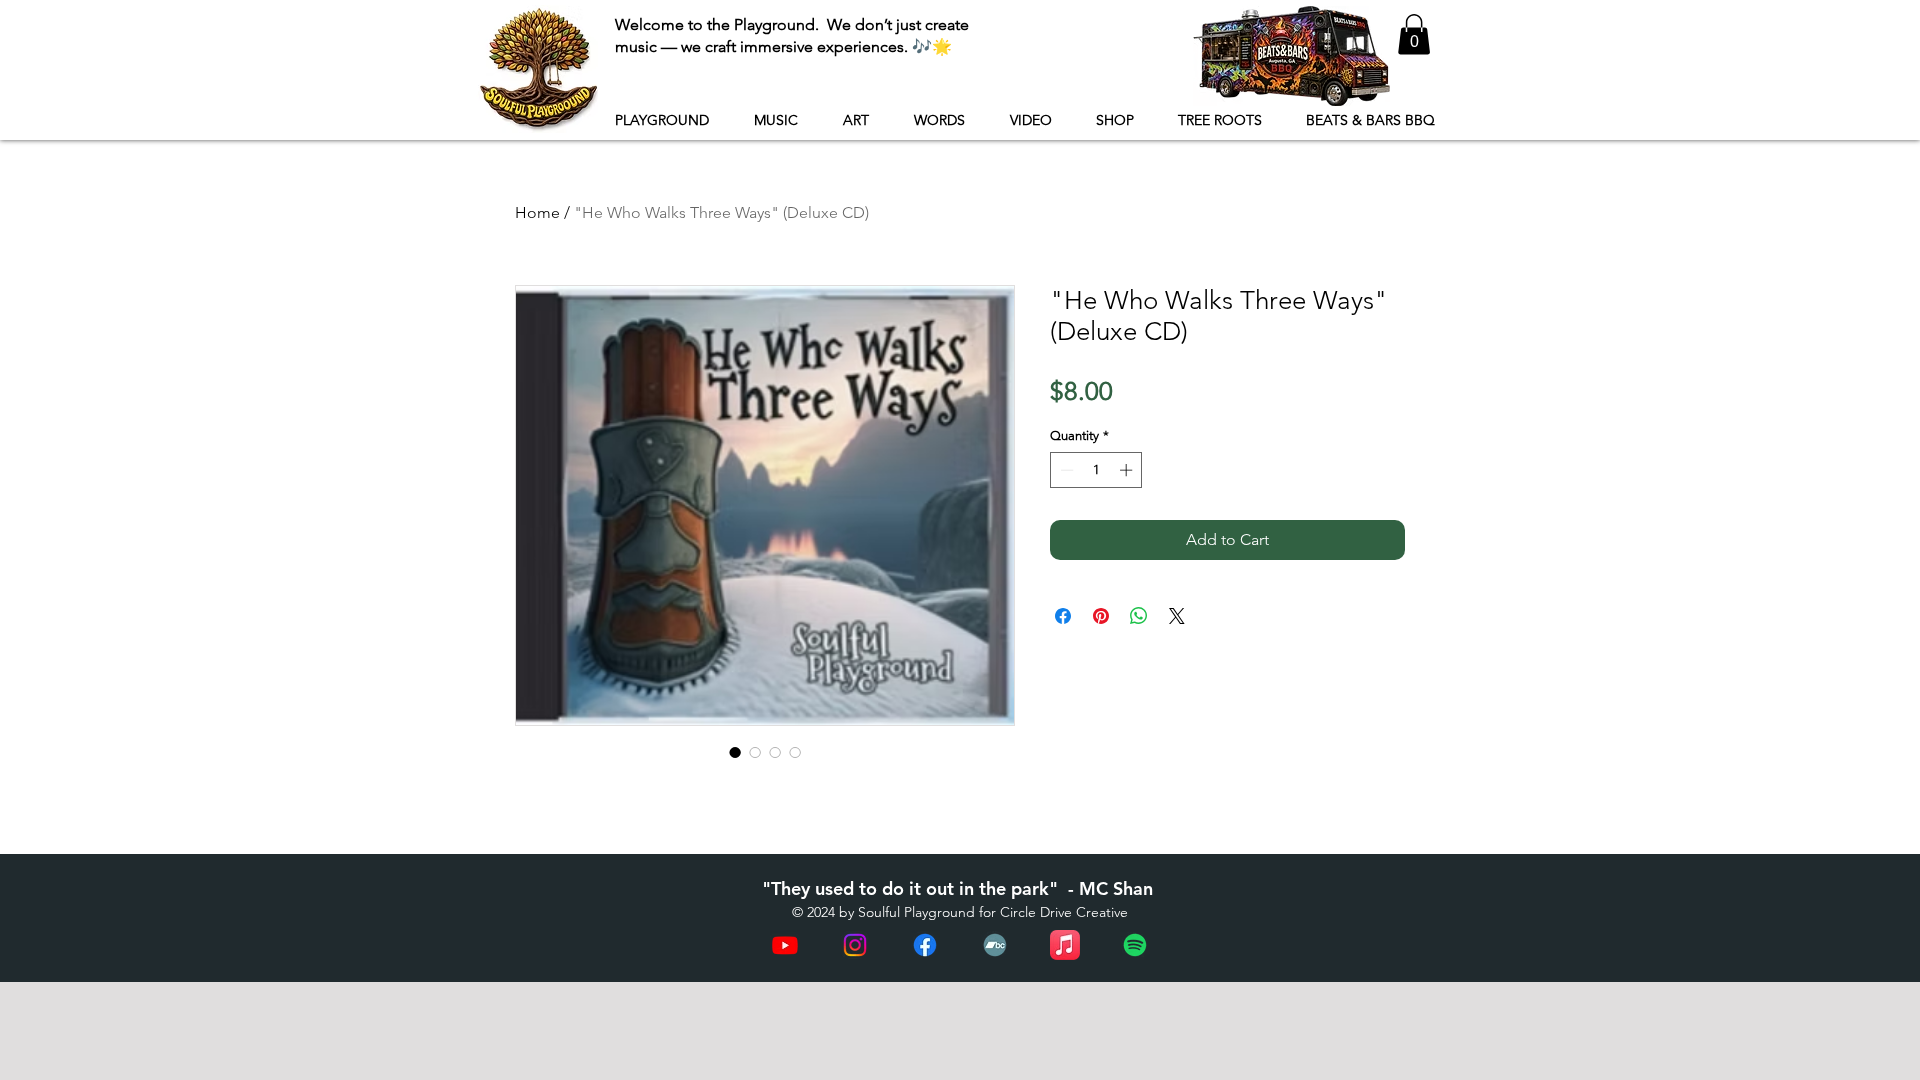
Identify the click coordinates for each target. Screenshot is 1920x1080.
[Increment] (1128, 470)
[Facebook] (925, 945)
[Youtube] (785, 945)
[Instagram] (855, 945)
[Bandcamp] (995, 945)
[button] (1414, 34)
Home (537, 212)
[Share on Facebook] (1063, 616)
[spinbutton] (1096, 470)
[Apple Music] (1065, 945)
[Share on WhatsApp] (1139, 616)
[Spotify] (1135, 945)
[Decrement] (1065, 470)
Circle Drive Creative (1064, 912)
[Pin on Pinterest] (1101, 616)
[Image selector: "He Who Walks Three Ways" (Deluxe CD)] (735, 752)
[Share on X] (1177, 616)
